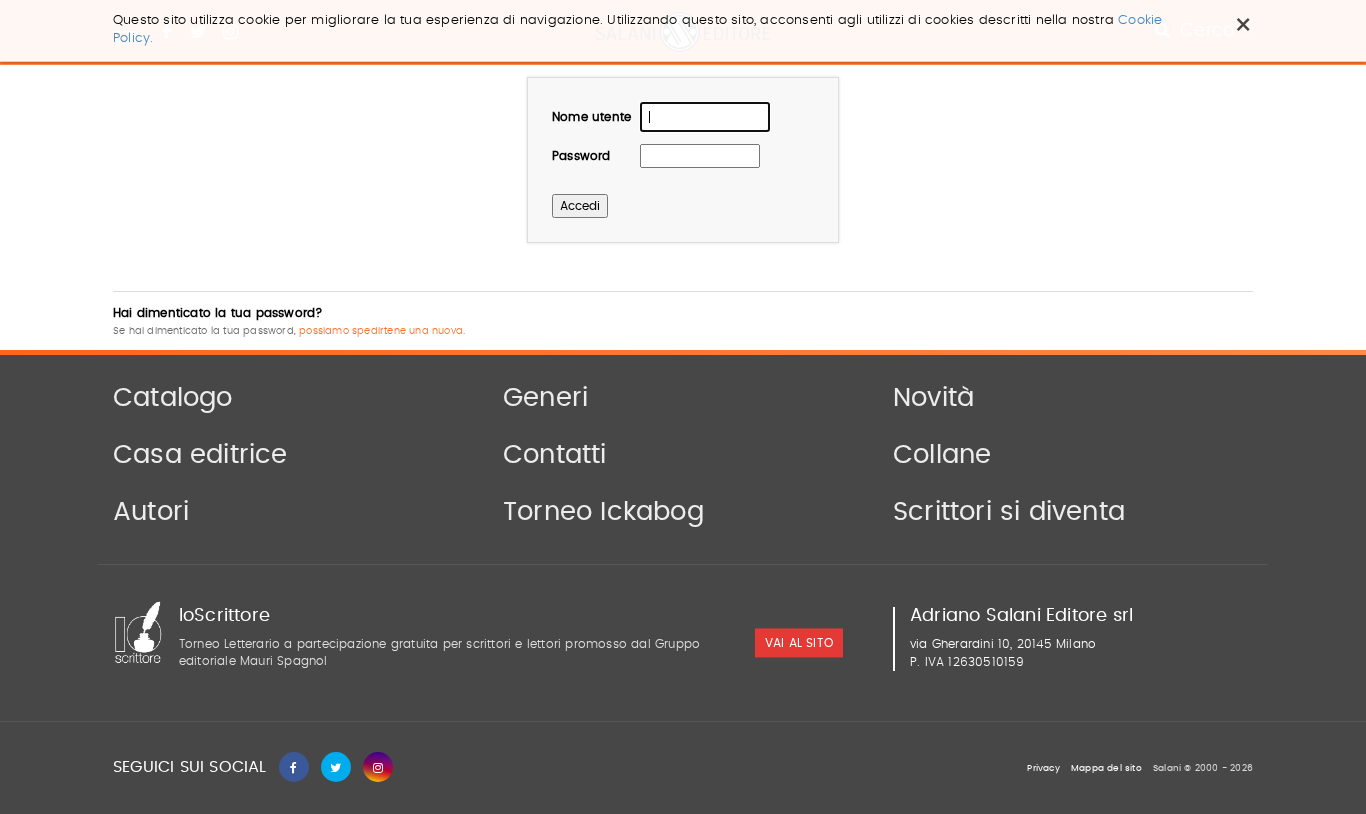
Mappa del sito (1106, 768)
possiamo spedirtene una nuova (381, 331)
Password (581, 156)
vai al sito (799, 644)
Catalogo (173, 398)
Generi (545, 398)
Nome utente (591, 117)
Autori (151, 512)
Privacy (1043, 768)
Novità (933, 398)
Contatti (555, 455)
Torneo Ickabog (603, 512)
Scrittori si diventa (1009, 512)
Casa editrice (200, 455)
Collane (942, 455)
